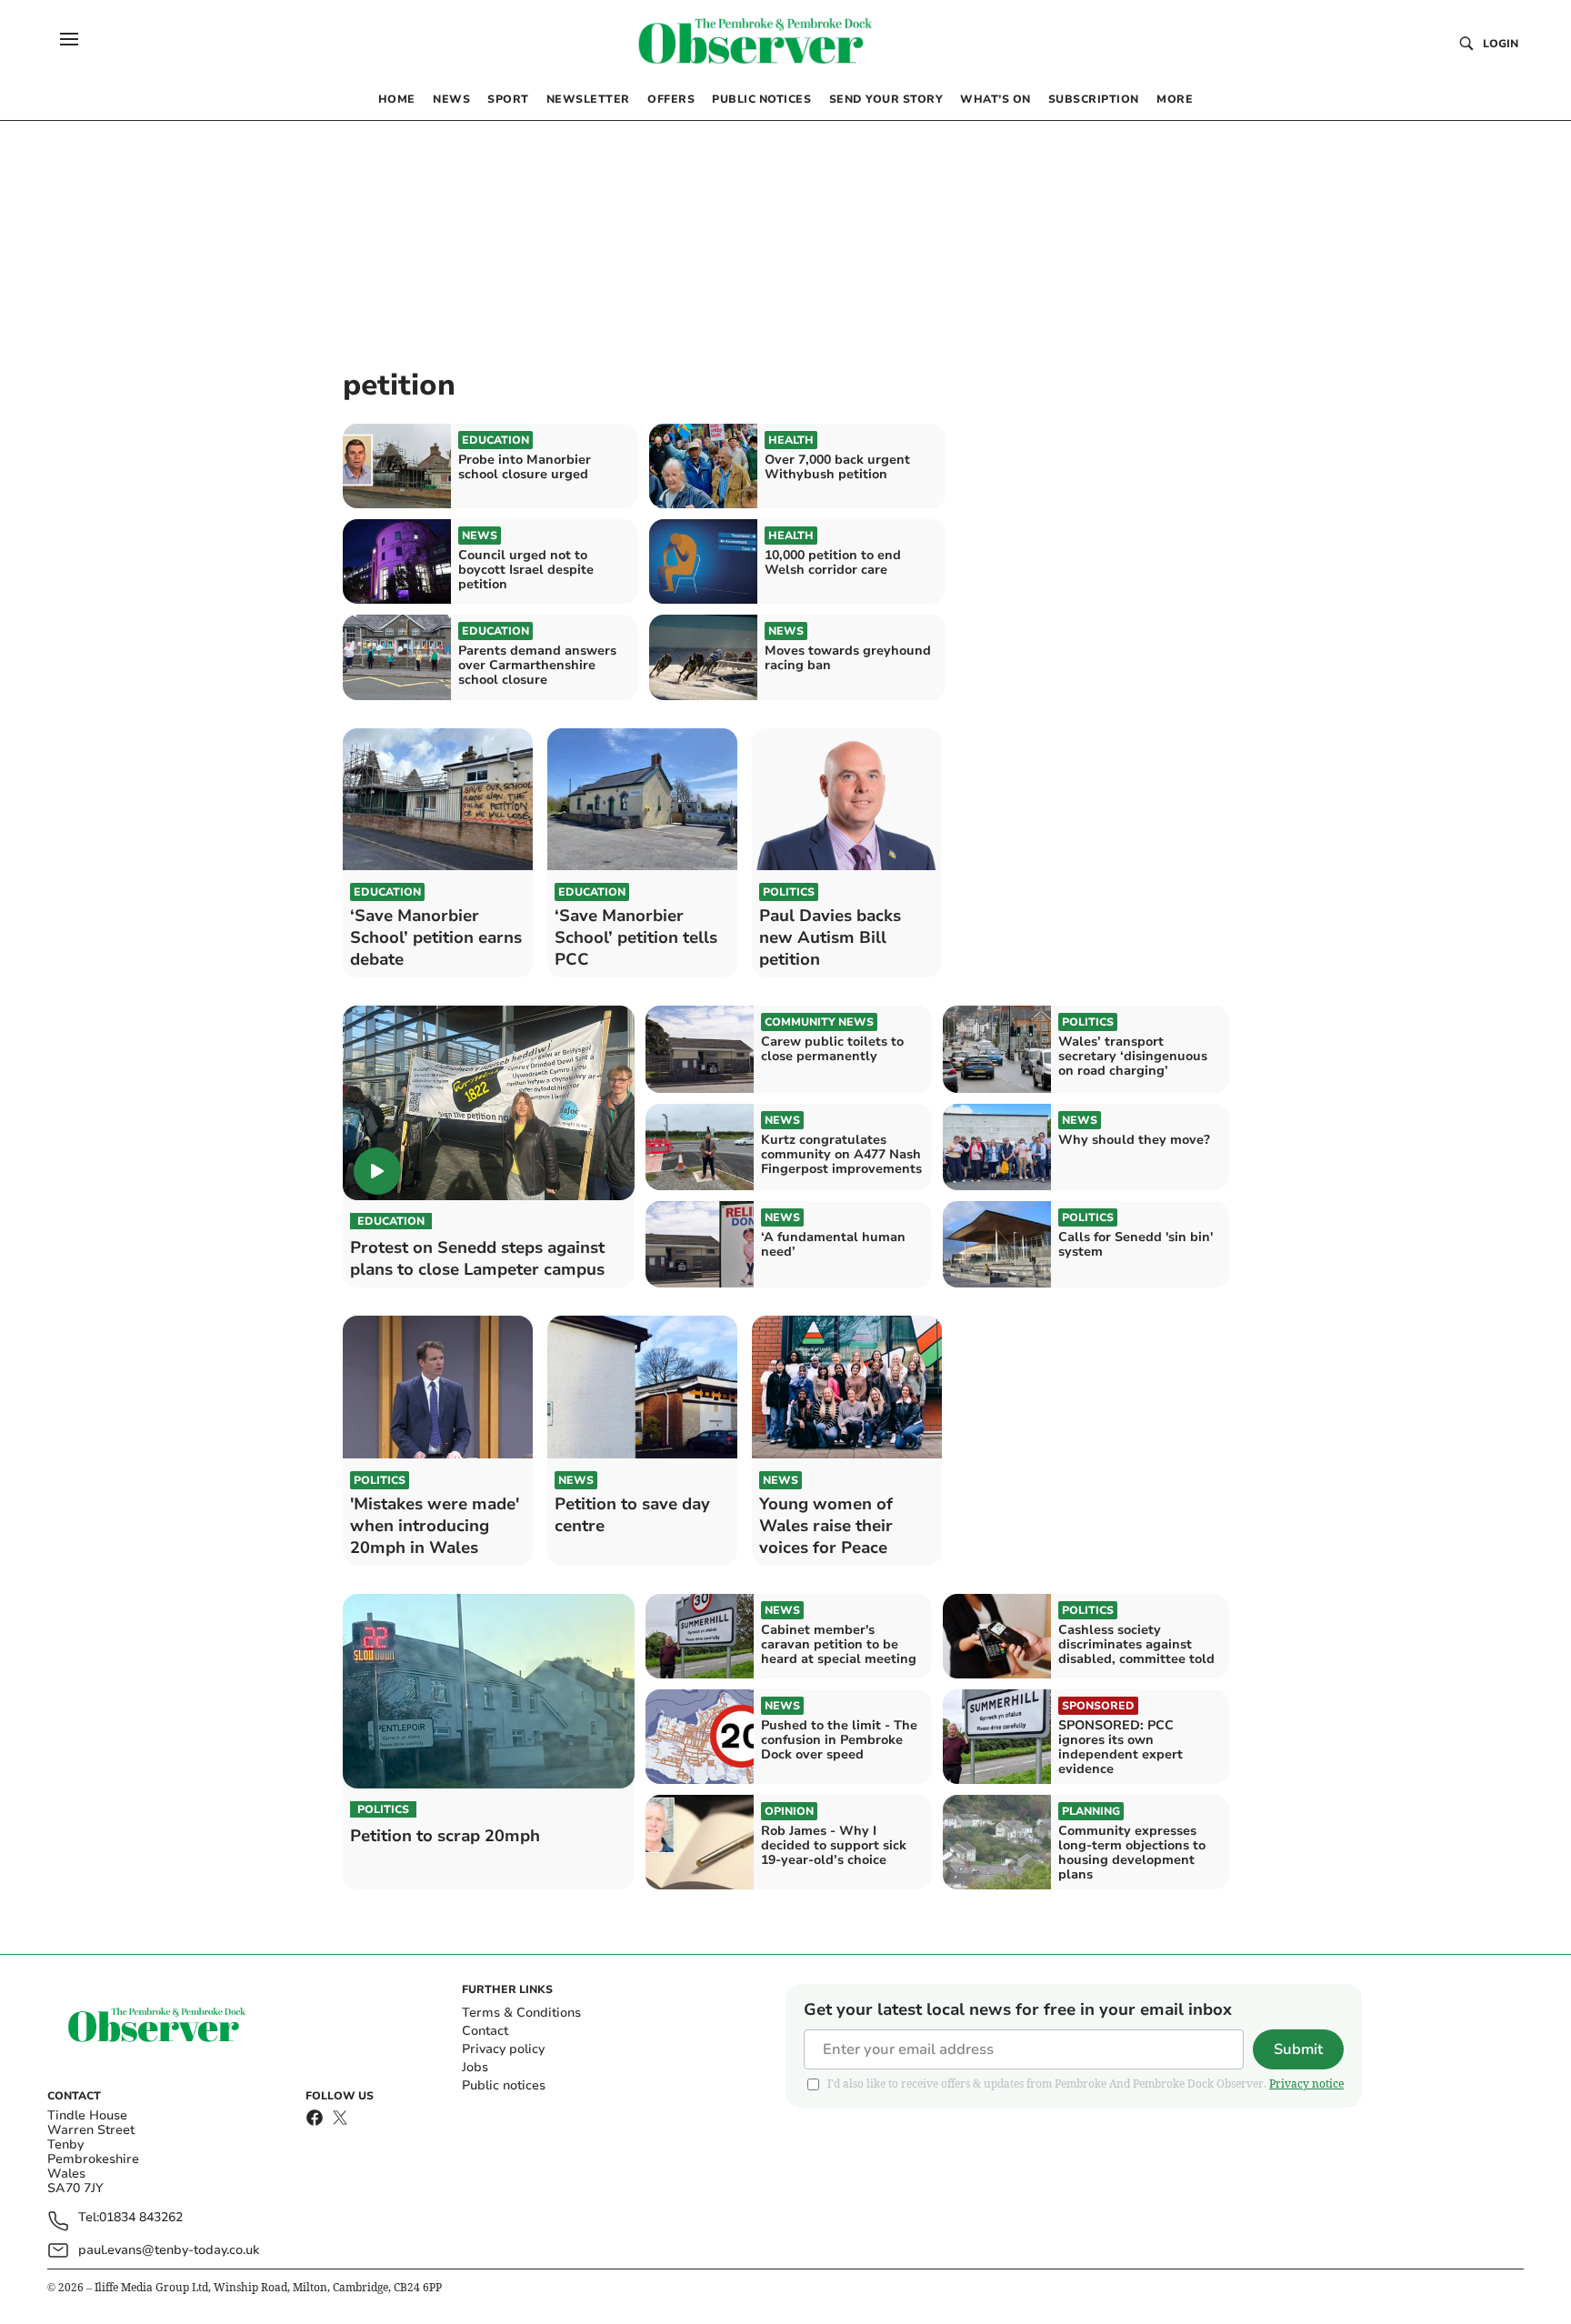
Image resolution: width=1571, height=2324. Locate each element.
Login (1501, 44)
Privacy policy (503, 2049)
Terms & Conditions (521, 2013)
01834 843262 (141, 2218)
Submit (1298, 2049)
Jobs (475, 2067)
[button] (69, 39)
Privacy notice (1306, 2084)
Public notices (504, 2085)
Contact (485, 2031)
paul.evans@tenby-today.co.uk (169, 2250)
